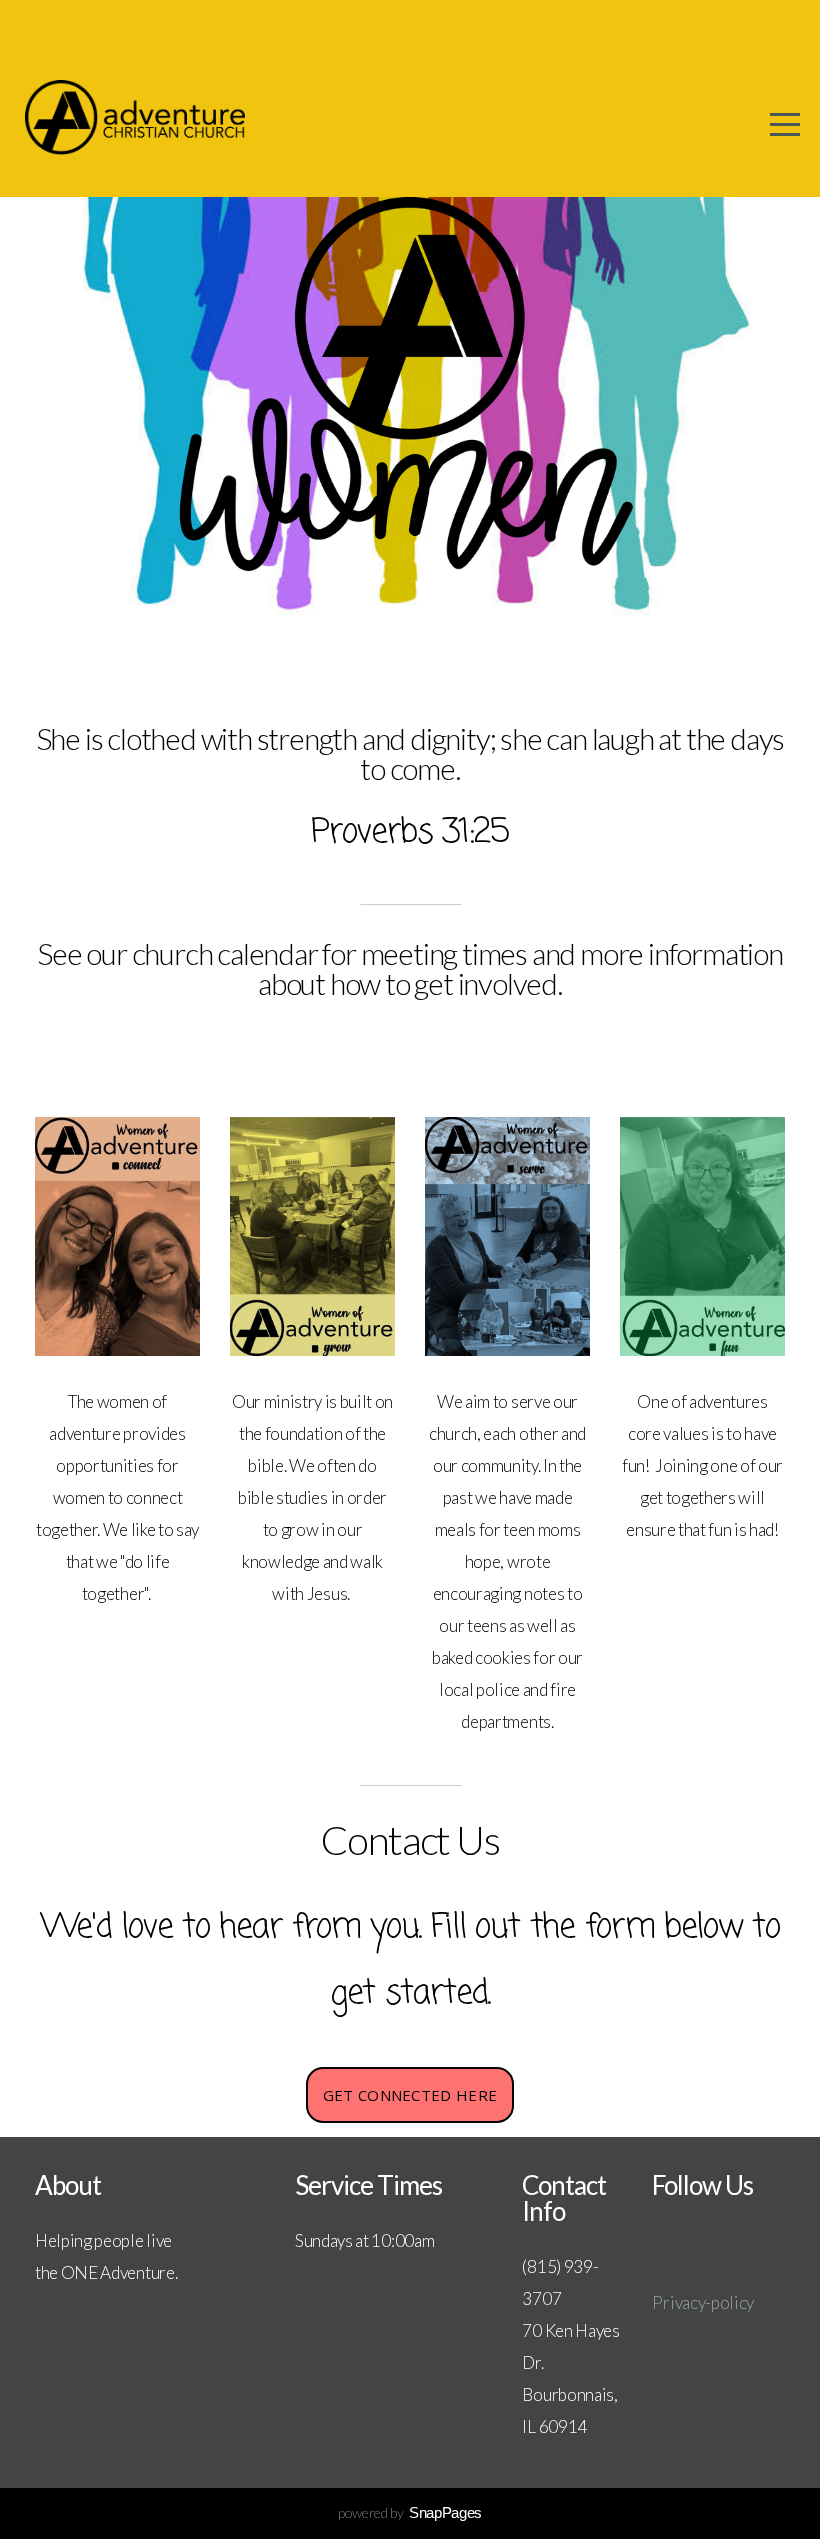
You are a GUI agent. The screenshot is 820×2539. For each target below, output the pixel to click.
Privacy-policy (703, 2302)
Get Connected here (410, 2095)
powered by (410, 2512)
